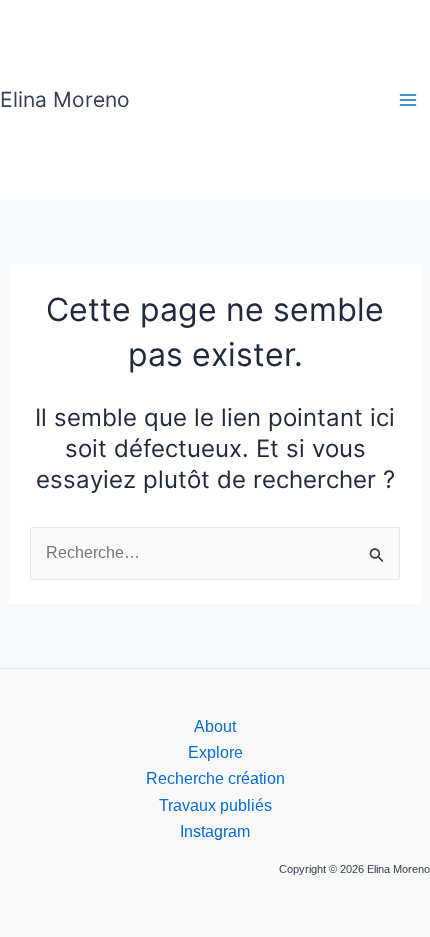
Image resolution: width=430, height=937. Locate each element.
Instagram (215, 831)
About (215, 726)
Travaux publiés (215, 805)
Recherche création (215, 778)
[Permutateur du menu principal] (408, 100)
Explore (215, 752)
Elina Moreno (65, 99)
